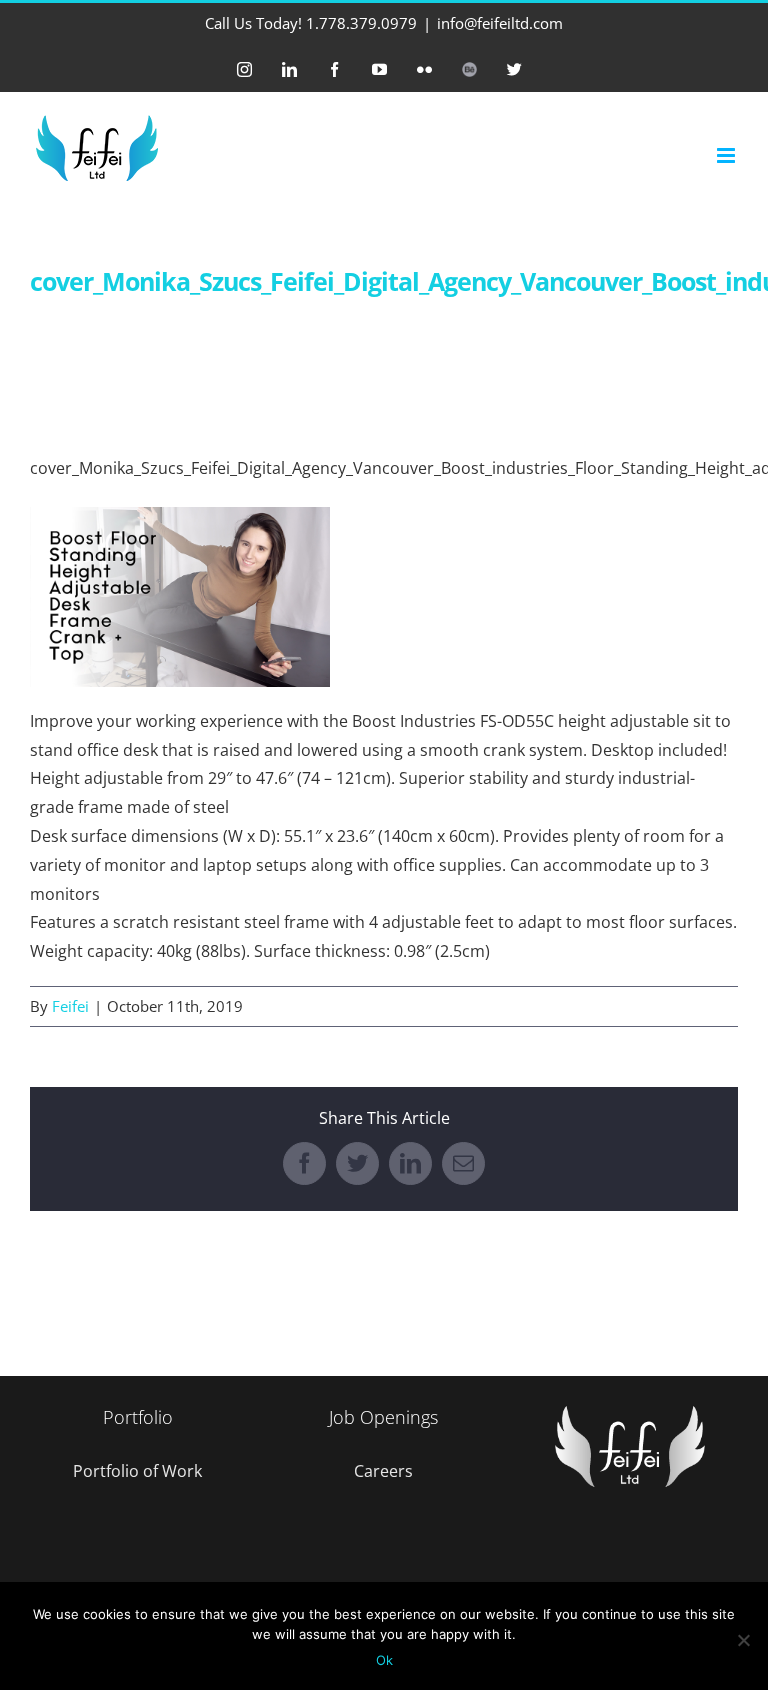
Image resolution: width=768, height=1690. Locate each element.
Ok (384, 1660)
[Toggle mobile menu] (727, 155)
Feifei (70, 1006)
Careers (383, 1471)
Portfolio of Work (137, 1471)
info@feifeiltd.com (500, 23)
